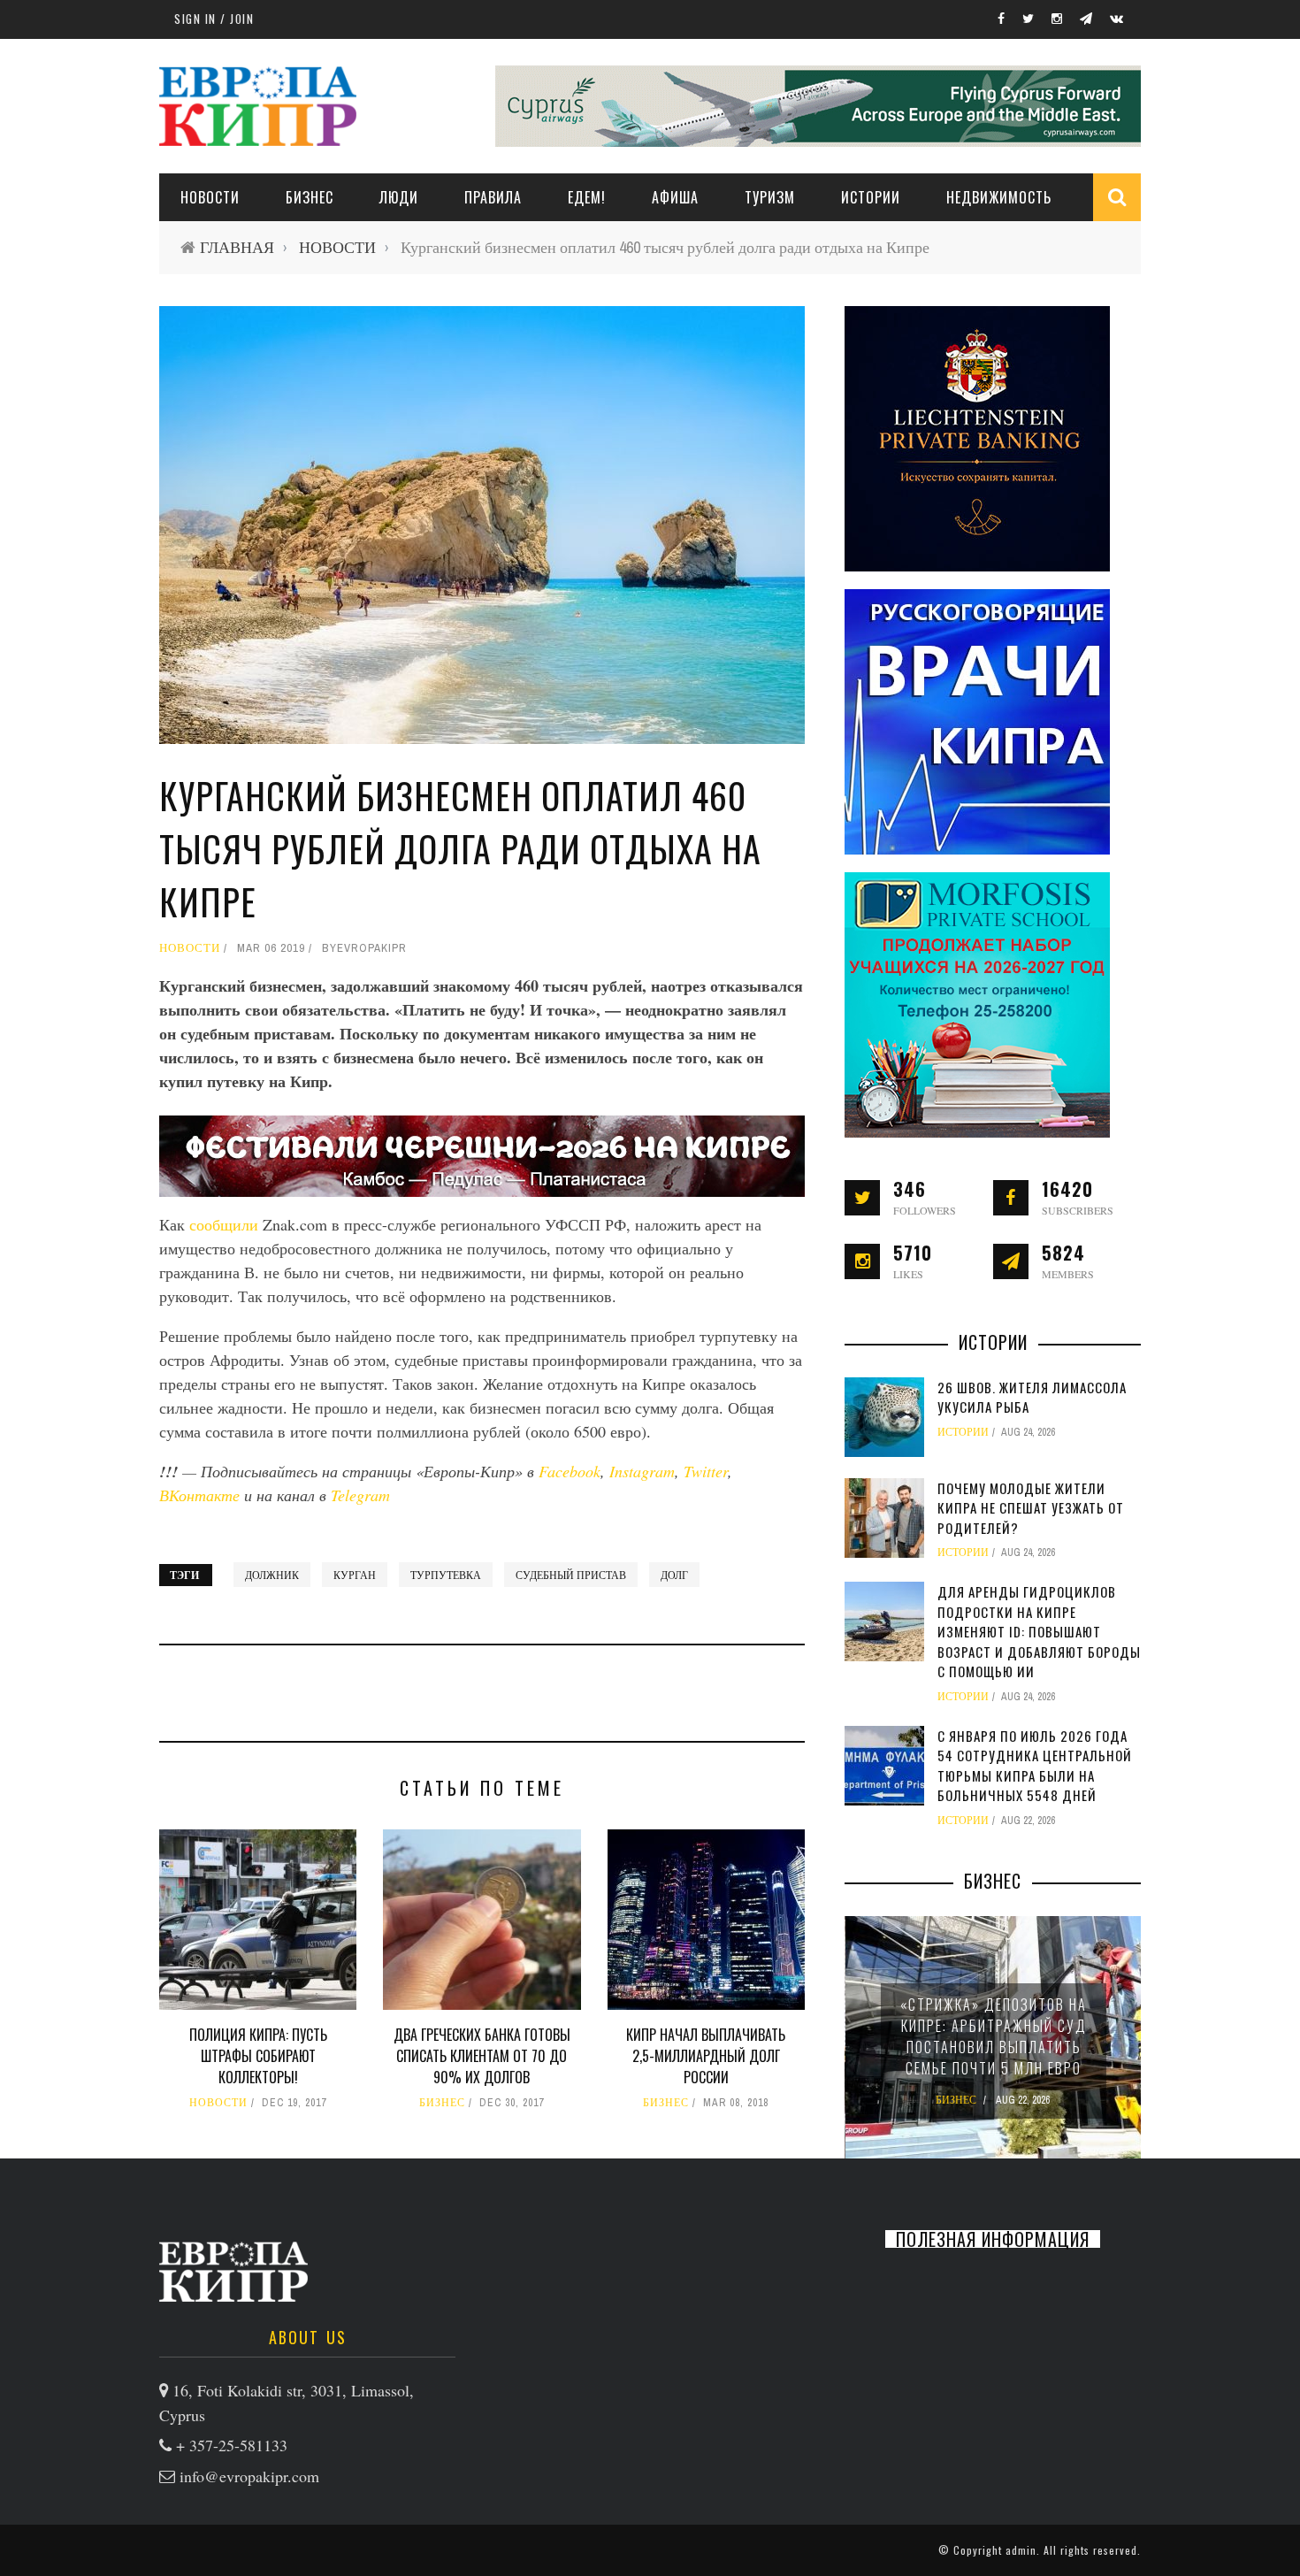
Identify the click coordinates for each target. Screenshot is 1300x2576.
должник (272, 1575)
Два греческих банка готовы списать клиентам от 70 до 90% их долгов (482, 2056)
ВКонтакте (202, 1495)
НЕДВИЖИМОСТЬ (999, 197)
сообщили (226, 1224)
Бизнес (310, 197)
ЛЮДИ (399, 197)
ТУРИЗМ (770, 197)
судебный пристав (571, 1575)
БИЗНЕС (442, 2103)
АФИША (675, 197)
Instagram (642, 1471)
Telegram (360, 1495)
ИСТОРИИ (871, 197)
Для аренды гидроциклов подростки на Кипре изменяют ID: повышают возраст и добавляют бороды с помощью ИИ (1039, 1631)
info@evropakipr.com (249, 2476)
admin (1021, 2550)
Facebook (570, 1471)
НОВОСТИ (210, 197)
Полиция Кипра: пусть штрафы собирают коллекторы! (258, 2056)
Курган (355, 1575)
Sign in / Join (214, 19)
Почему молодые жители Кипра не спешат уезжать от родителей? (1031, 1508)
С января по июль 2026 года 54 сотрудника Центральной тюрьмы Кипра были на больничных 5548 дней (1035, 1766)
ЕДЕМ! (587, 197)
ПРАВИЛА (493, 197)
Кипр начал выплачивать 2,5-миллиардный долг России (706, 2056)
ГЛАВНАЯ (237, 247)
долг (674, 1575)
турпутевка (446, 1575)
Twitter (706, 1471)
